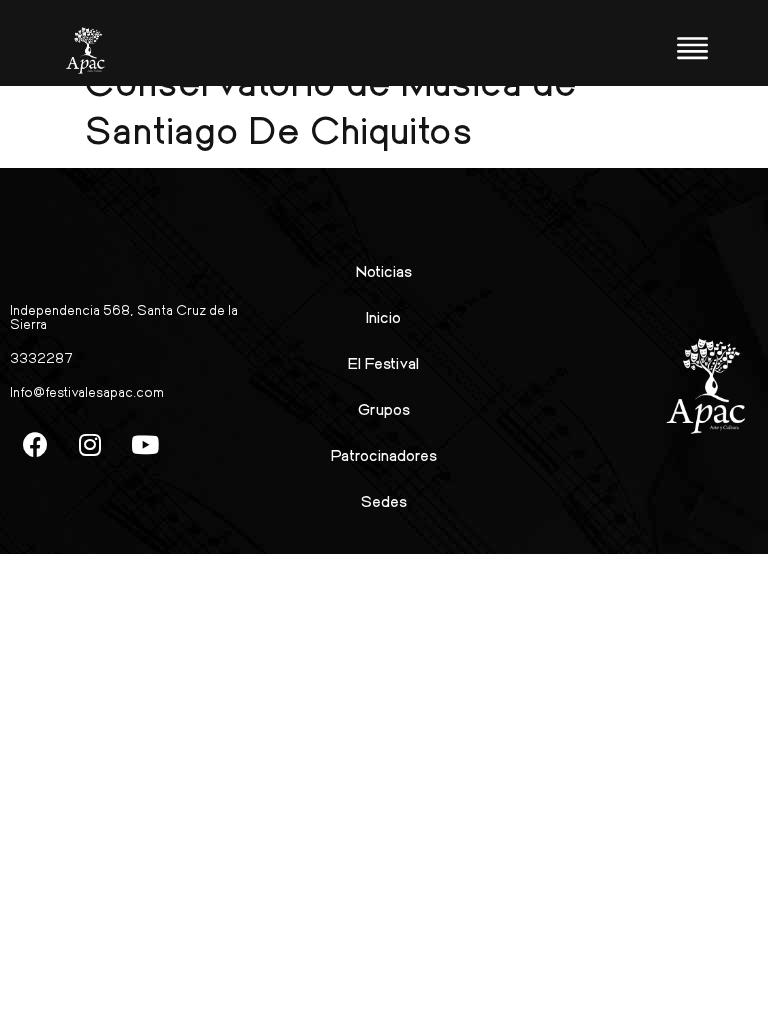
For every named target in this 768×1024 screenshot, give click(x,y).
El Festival (383, 362)
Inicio (383, 316)
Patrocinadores (384, 454)
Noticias (384, 270)
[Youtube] (145, 444)
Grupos (384, 408)
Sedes (384, 500)
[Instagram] (90, 444)
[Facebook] (35, 444)
